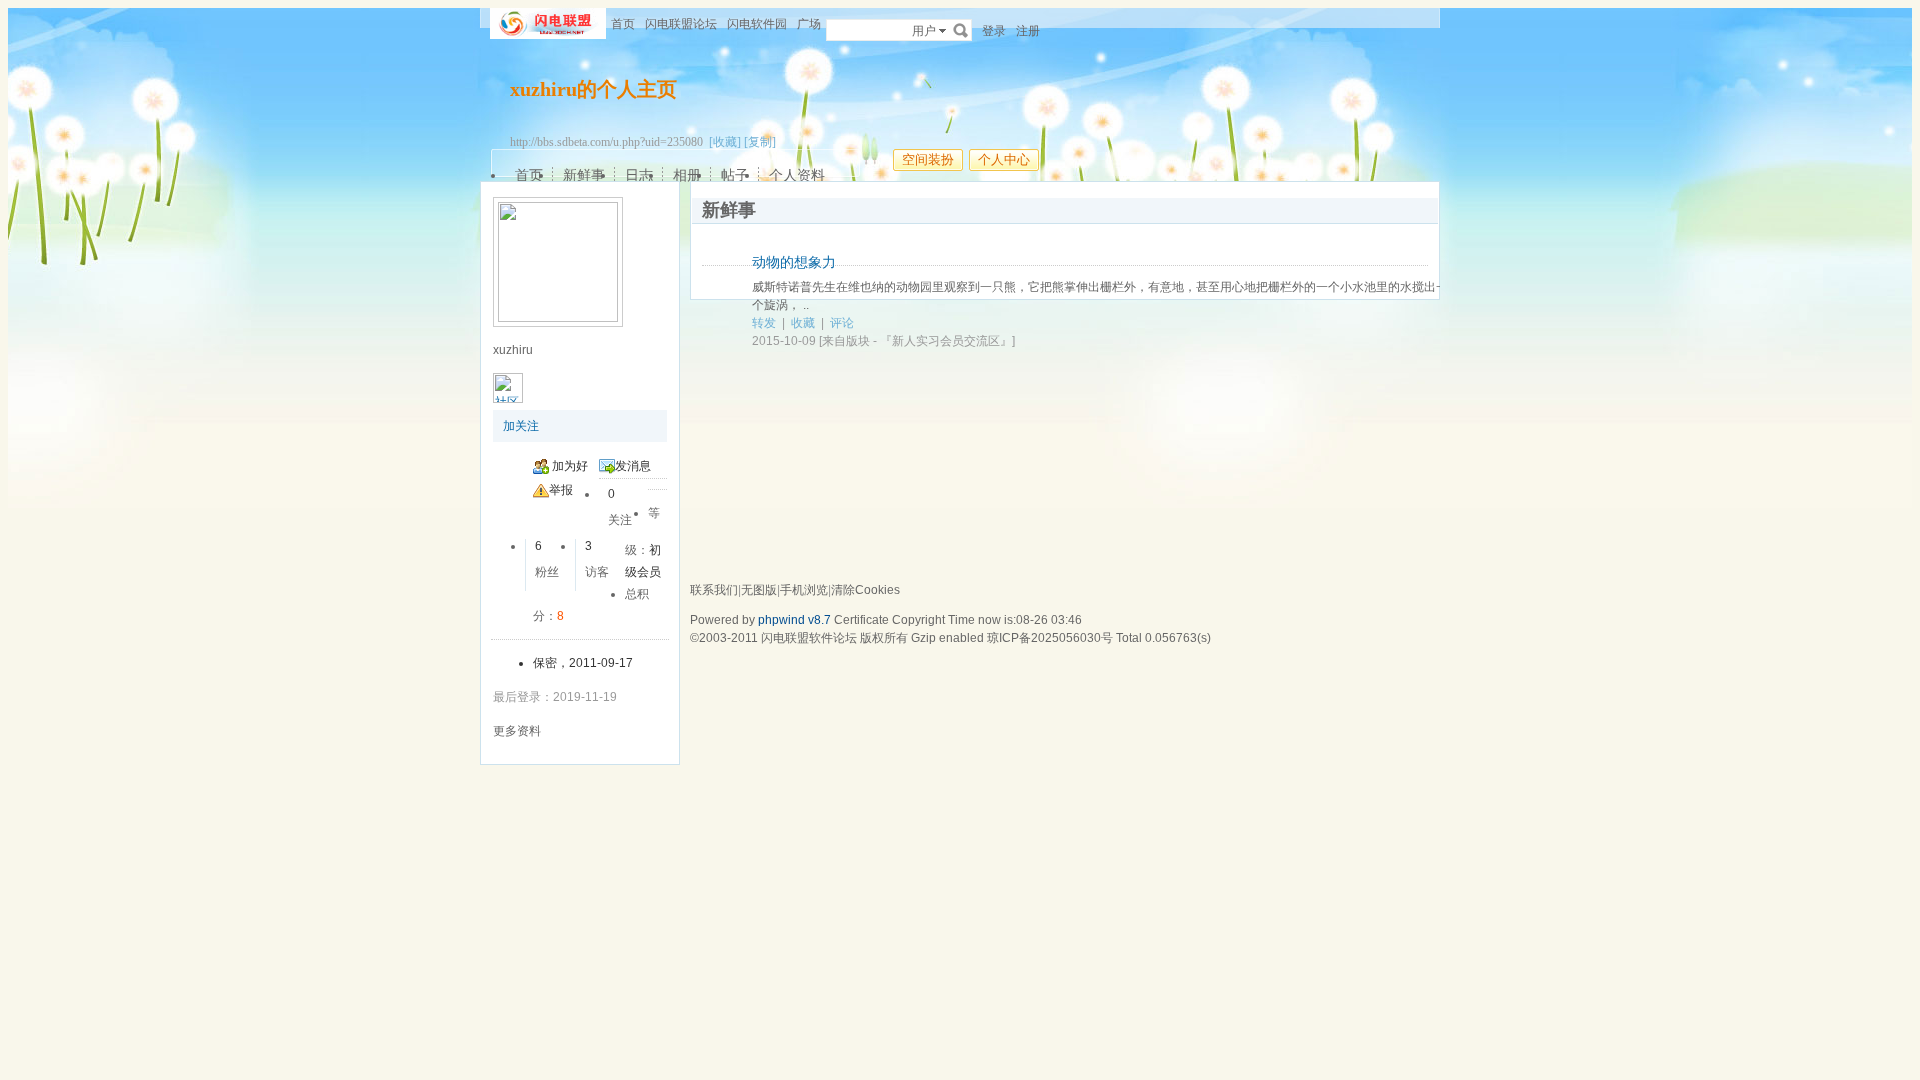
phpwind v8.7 (794, 620)
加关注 (521, 426)
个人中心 (1004, 159)
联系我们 (714, 590)
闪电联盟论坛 (681, 24)
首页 (623, 24)
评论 (842, 323)
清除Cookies (865, 590)
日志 (639, 175)
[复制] (760, 142)
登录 (994, 31)
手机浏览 (804, 590)
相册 (687, 175)
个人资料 (797, 175)
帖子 (735, 175)
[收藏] (725, 142)
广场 (809, 24)
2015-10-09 (784, 341)
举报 (561, 490)
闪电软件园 (757, 24)
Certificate (861, 620)
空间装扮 (928, 159)
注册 (1028, 31)
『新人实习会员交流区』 (946, 341)
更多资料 (517, 731)
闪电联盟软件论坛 (809, 638)
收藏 (803, 323)
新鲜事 (584, 175)
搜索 (961, 30)
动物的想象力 (794, 262)
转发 (764, 323)
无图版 (759, 590)
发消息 (633, 466)
